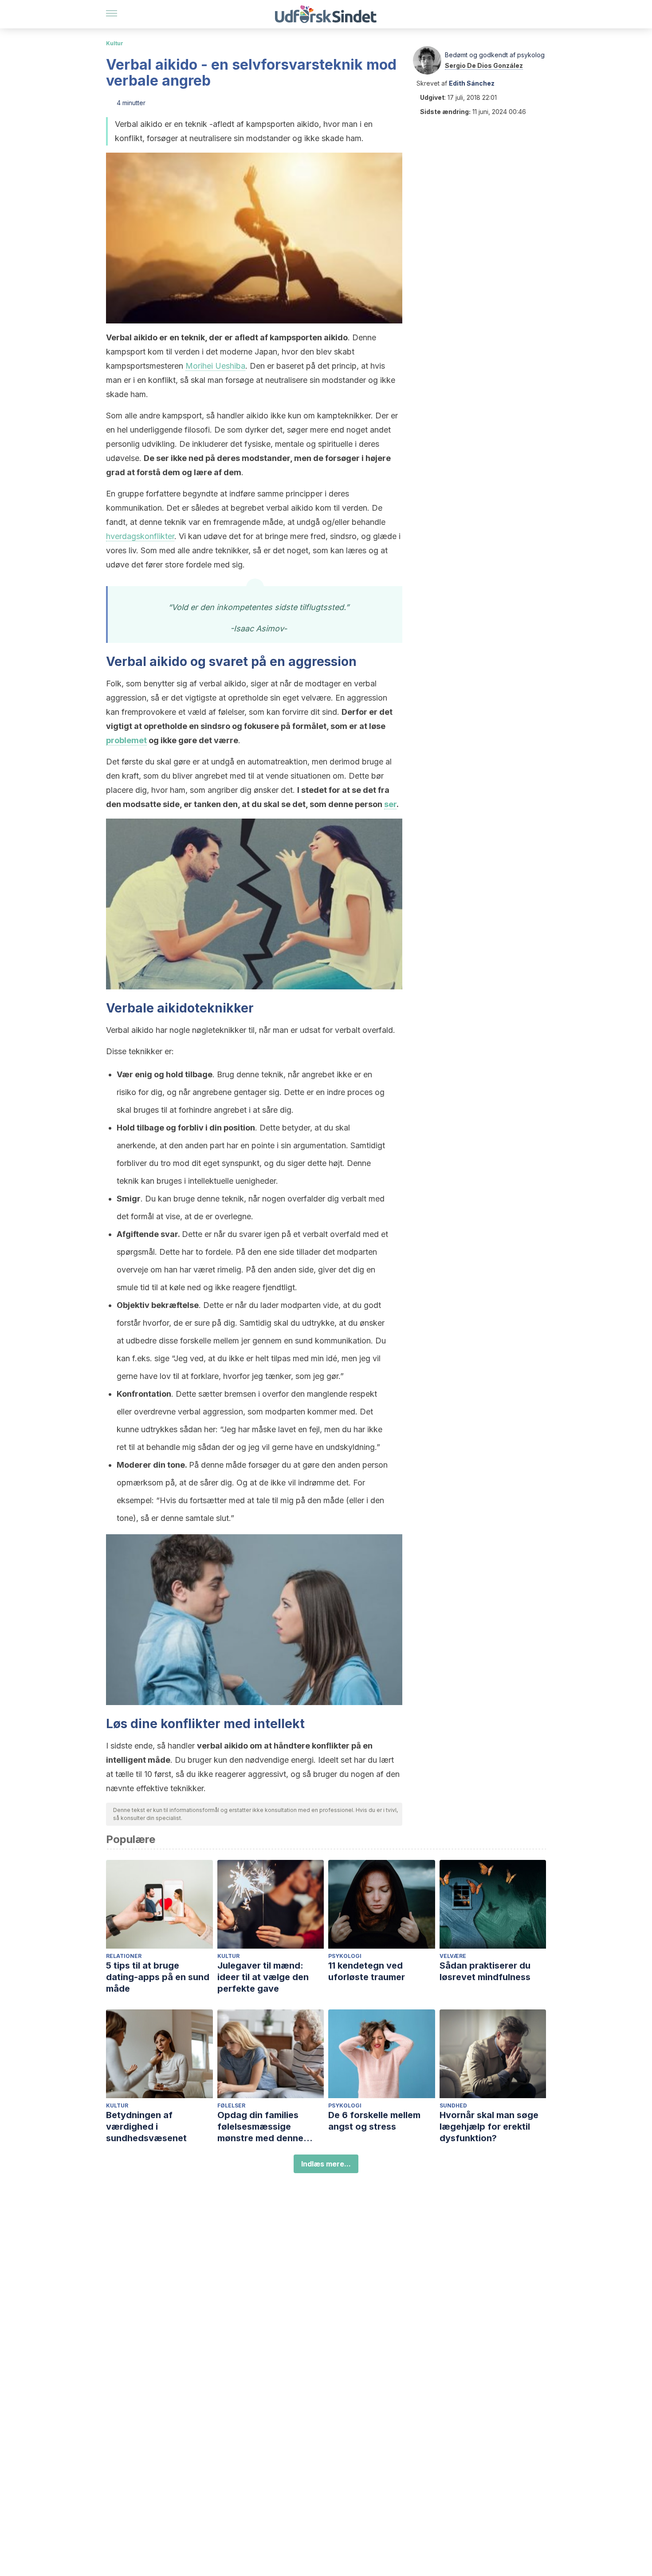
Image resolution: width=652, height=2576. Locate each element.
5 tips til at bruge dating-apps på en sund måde (158, 1977)
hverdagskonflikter (140, 536)
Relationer (124, 1956)
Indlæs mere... (326, 2164)
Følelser (231, 2105)
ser (390, 804)
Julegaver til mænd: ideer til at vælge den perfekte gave (263, 1977)
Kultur (115, 43)
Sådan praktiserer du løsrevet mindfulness (485, 1971)
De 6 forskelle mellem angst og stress (374, 2121)
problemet (126, 740)
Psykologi (345, 1956)
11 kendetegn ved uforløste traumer (367, 1971)
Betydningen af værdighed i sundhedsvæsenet (146, 2127)
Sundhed (453, 2105)
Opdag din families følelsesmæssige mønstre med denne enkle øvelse (260, 2127)
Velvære (453, 1956)
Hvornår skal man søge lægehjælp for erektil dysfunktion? (489, 2127)
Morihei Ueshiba (215, 366)
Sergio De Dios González (484, 65)
